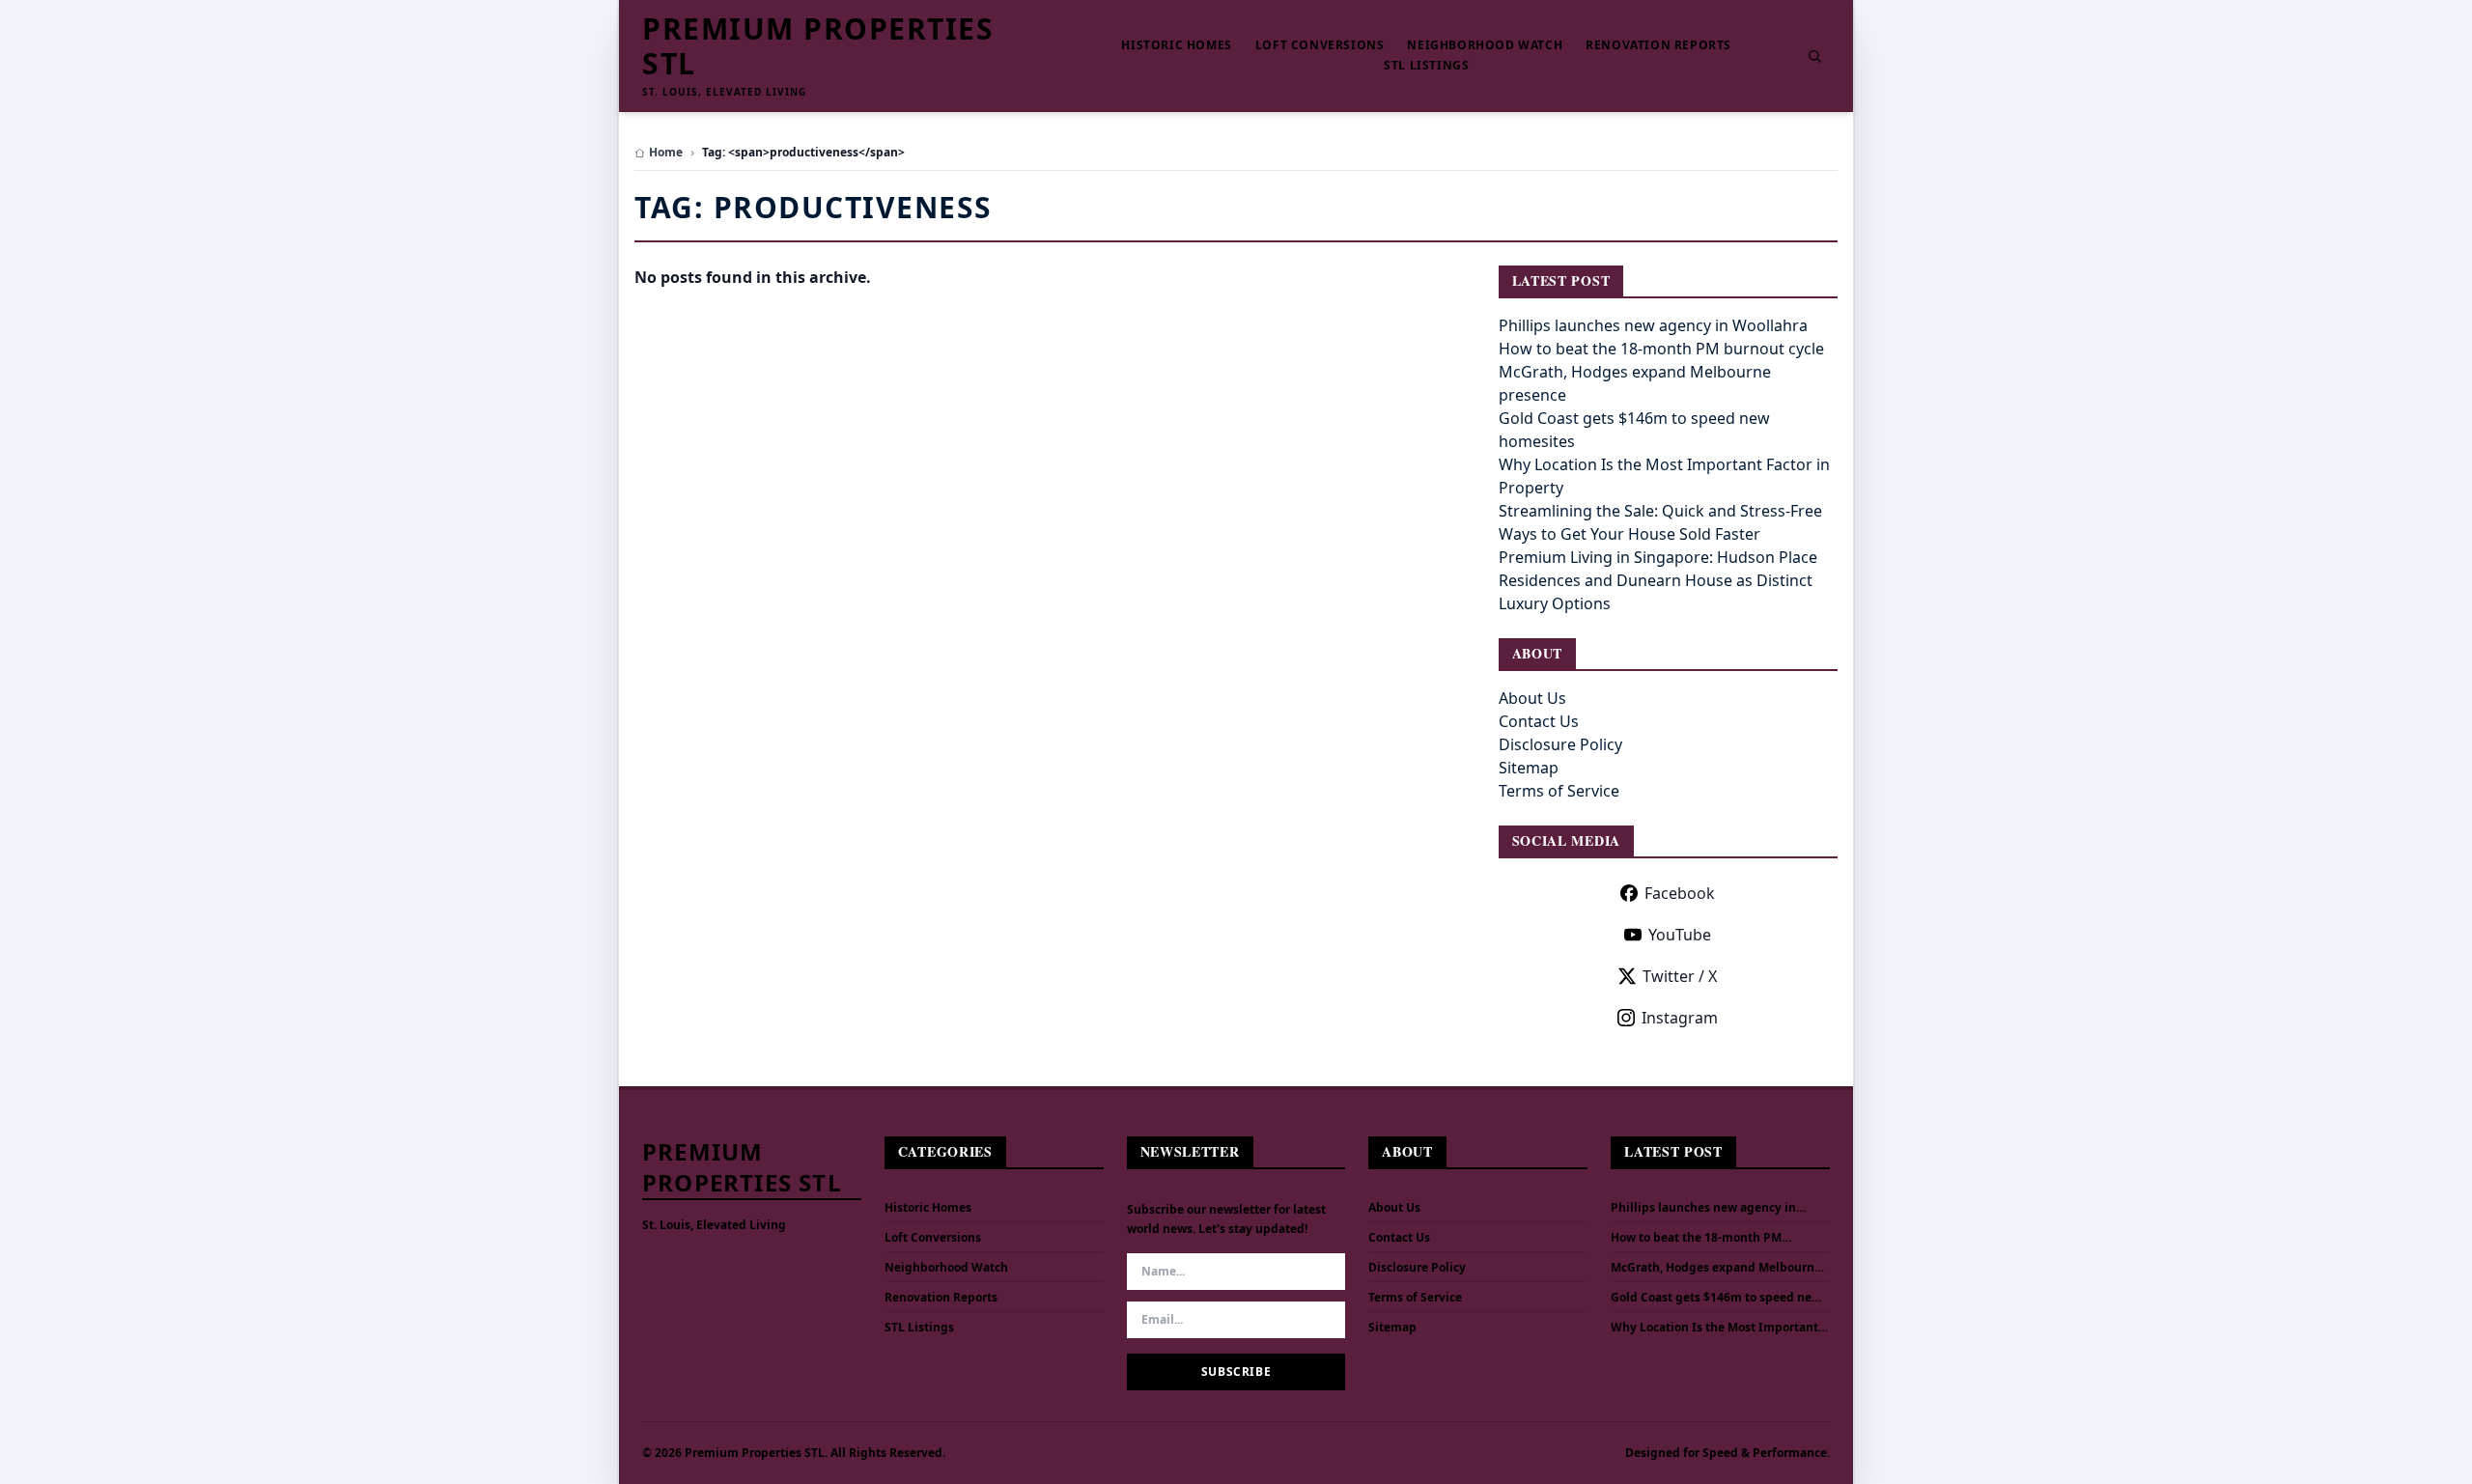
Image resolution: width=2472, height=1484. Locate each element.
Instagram (1680, 1018)
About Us (1532, 698)
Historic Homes (1176, 45)
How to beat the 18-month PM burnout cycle (1661, 349)
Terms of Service (1559, 791)
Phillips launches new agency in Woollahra (1653, 325)
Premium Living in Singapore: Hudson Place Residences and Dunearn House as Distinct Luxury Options (1658, 580)
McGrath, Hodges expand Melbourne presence (1716, 1268)
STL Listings (1426, 66)
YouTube (1680, 935)
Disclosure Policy (1560, 744)
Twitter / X (1680, 976)
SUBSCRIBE (1236, 1372)
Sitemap (1529, 768)
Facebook (1680, 893)
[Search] (1814, 56)
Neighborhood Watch (1485, 45)
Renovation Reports (1658, 45)
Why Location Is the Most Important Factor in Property (1714, 1328)
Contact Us (1539, 721)
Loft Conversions (1320, 45)
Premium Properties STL (818, 46)
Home (666, 153)
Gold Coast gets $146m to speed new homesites (1716, 1298)
